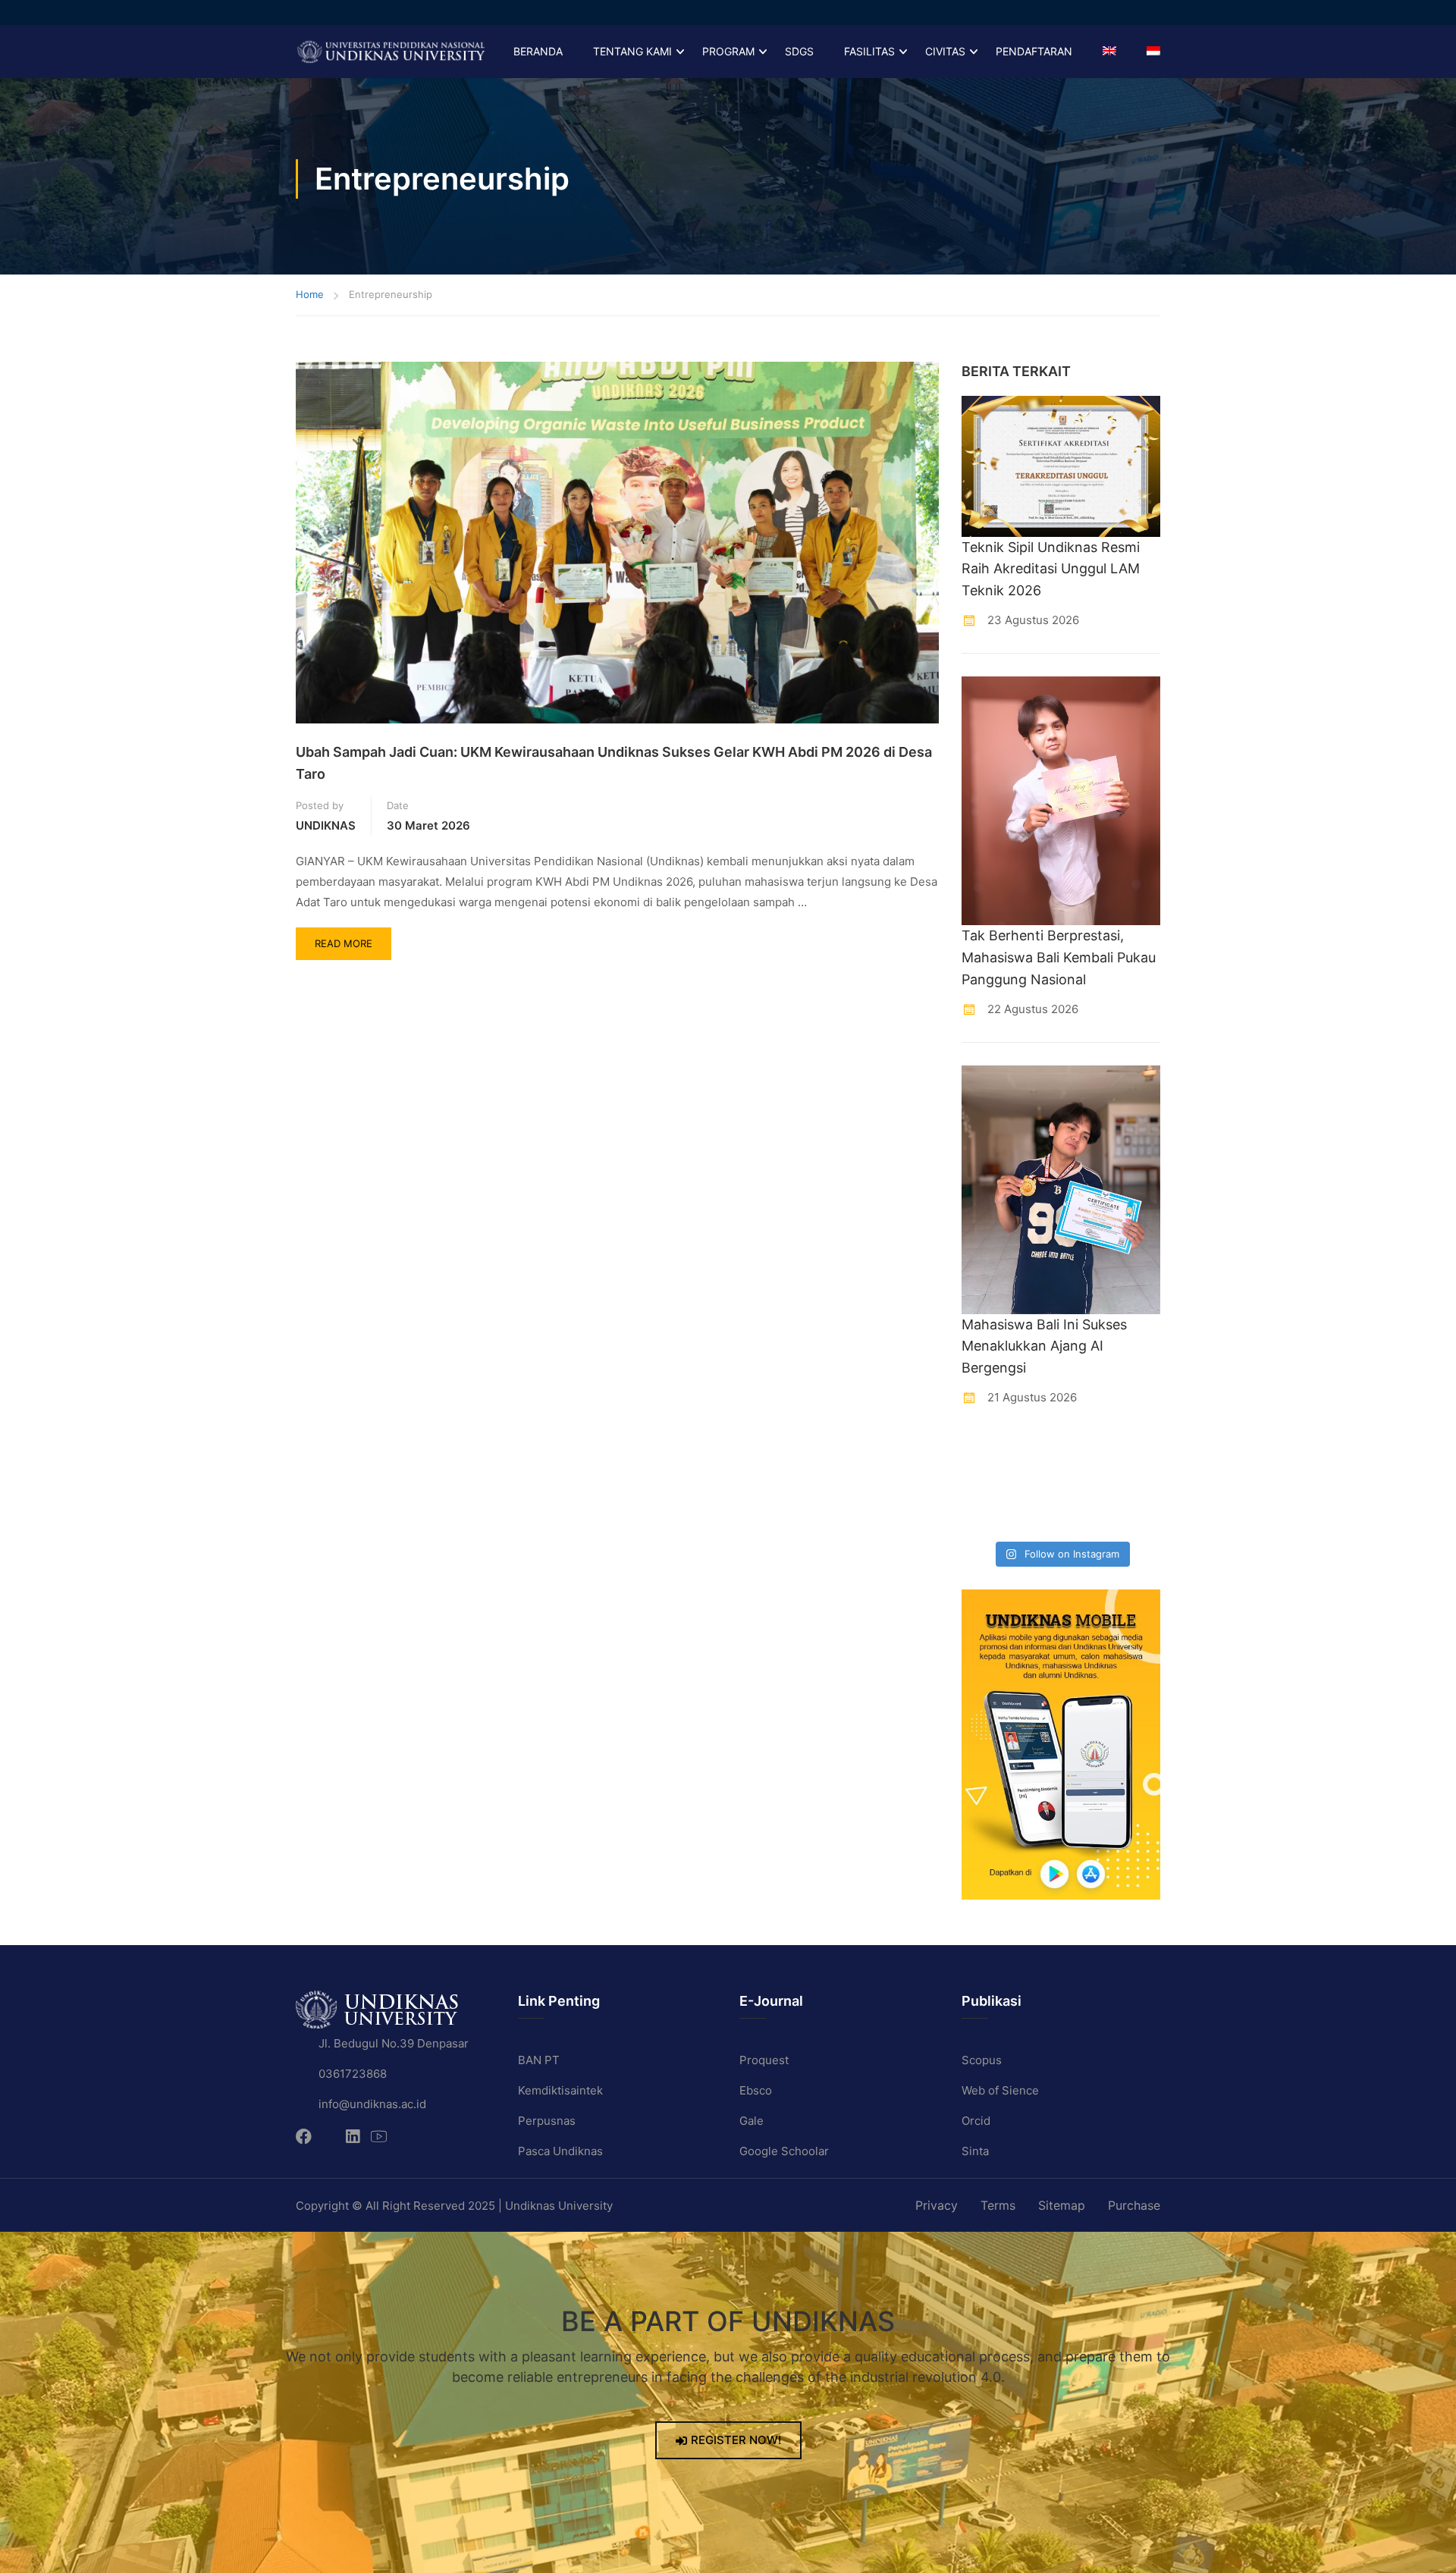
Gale (752, 2121)
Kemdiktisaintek (560, 2090)
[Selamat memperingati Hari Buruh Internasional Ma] (1087, 1516)
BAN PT (539, 2060)
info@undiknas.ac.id (372, 2104)
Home (310, 294)
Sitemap (1062, 2205)
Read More (353, 938)
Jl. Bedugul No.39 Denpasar (394, 2043)
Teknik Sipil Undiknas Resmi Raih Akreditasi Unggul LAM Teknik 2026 (1051, 569)
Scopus (982, 2060)
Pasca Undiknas (560, 2151)
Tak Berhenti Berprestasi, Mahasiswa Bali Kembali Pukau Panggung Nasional (1059, 957)
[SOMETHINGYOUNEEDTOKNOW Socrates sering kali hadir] (1035, 1484)
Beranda (538, 51)
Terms (998, 2205)
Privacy (937, 2205)
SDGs (799, 51)
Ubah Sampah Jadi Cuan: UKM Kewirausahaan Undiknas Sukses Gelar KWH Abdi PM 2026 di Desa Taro (614, 763)
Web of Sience (1000, 2090)
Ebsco (756, 2090)
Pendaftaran (1034, 51)
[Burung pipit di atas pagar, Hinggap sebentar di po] (1138, 1516)
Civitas (945, 51)
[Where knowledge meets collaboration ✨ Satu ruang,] (984, 1452)
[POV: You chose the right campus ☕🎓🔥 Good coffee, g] (1138, 1484)
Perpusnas (547, 2121)
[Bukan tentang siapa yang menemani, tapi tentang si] (984, 1484)
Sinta (975, 2151)
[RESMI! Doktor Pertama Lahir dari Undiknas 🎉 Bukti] (1035, 1452)
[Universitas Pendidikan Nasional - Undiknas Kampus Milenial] (391, 52)
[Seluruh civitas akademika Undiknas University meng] (984, 1516)
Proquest (764, 2060)
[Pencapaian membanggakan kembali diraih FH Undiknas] (1035, 1516)
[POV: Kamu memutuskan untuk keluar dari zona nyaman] (1087, 1452)
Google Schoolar (784, 2151)
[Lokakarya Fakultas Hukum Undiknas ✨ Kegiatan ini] (1087, 1484)
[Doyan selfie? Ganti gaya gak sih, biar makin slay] (1138, 1452)
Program (728, 51)
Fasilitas (869, 51)
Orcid (976, 2121)
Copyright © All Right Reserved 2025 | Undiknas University (454, 2206)
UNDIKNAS (326, 825)
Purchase (1134, 2205)
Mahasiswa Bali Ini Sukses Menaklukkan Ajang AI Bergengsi (1044, 1346)
